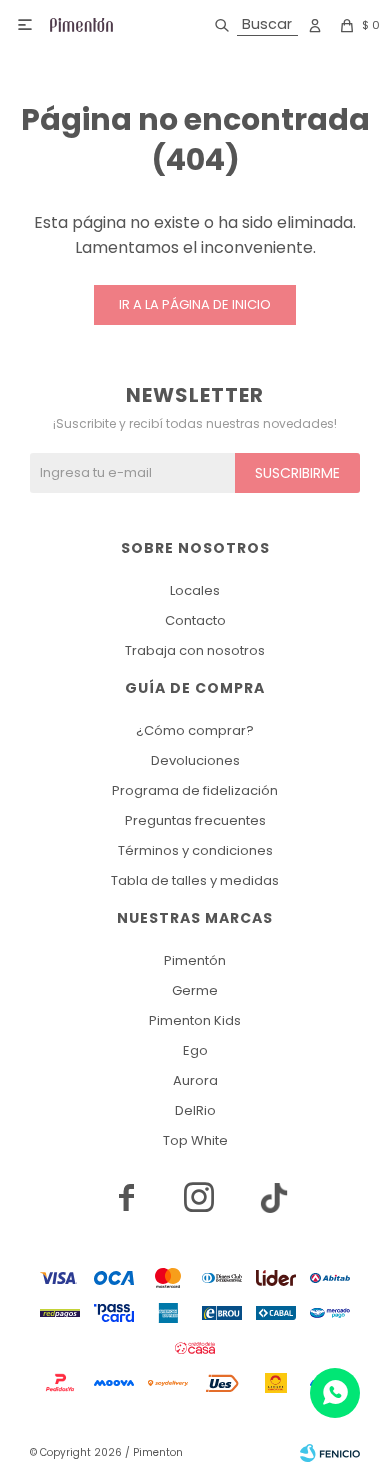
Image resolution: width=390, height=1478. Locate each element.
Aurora (195, 1080)
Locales (195, 590)
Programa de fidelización (195, 790)
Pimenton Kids (195, 1020)
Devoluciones (195, 760)
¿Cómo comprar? (195, 730)
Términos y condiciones (195, 850)
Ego (195, 1050)
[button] (252, 25)
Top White (195, 1140)
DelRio (195, 1110)
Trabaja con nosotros (195, 650)
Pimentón (195, 960)
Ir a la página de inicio (195, 304)
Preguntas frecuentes (195, 820)
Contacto (195, 620)
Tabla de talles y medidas (195, 880)
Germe (195, 990)
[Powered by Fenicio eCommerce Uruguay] (330, 1453)
